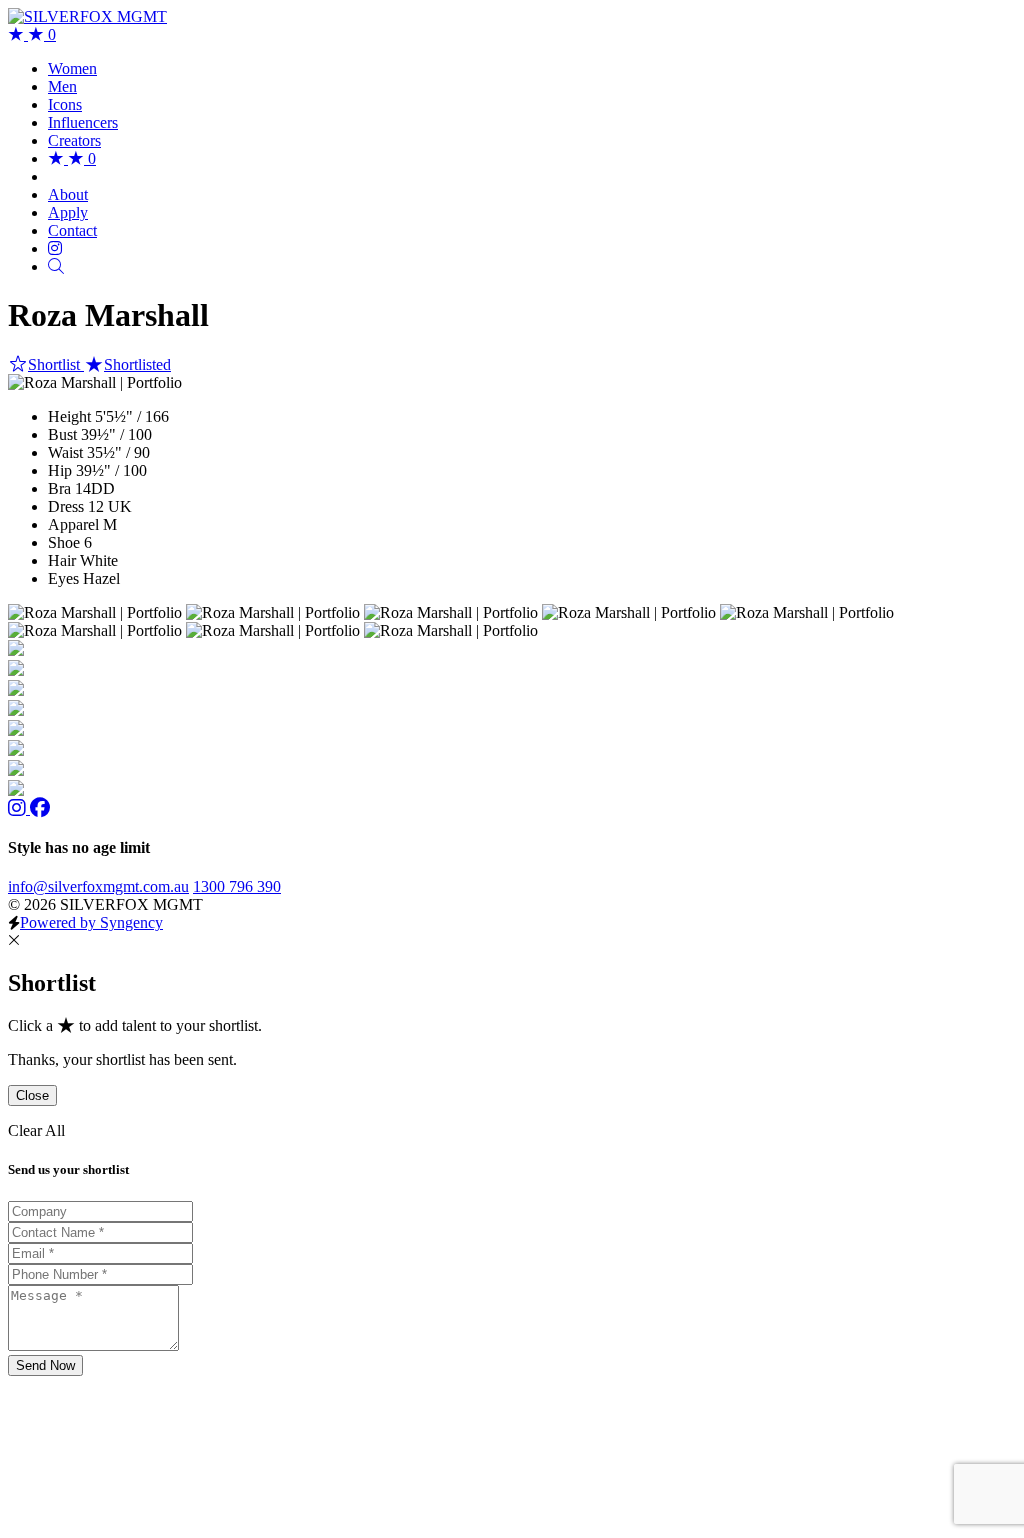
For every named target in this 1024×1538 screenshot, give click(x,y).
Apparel (73, 524)
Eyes (63, 578)
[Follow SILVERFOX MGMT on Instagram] (19, 808)
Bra (59, 488)
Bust (62, 434)
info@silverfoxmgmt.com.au (98, 886)
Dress (66, 506)
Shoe (64, 542)
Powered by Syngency (91, 922)
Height (69, 416)
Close (32, 1095)
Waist (65, 452)
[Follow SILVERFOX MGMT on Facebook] (40, 808)
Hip (60, 470)
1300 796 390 (237, 886)
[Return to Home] (87, 16)
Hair (62, 560)
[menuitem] (72, 68)
